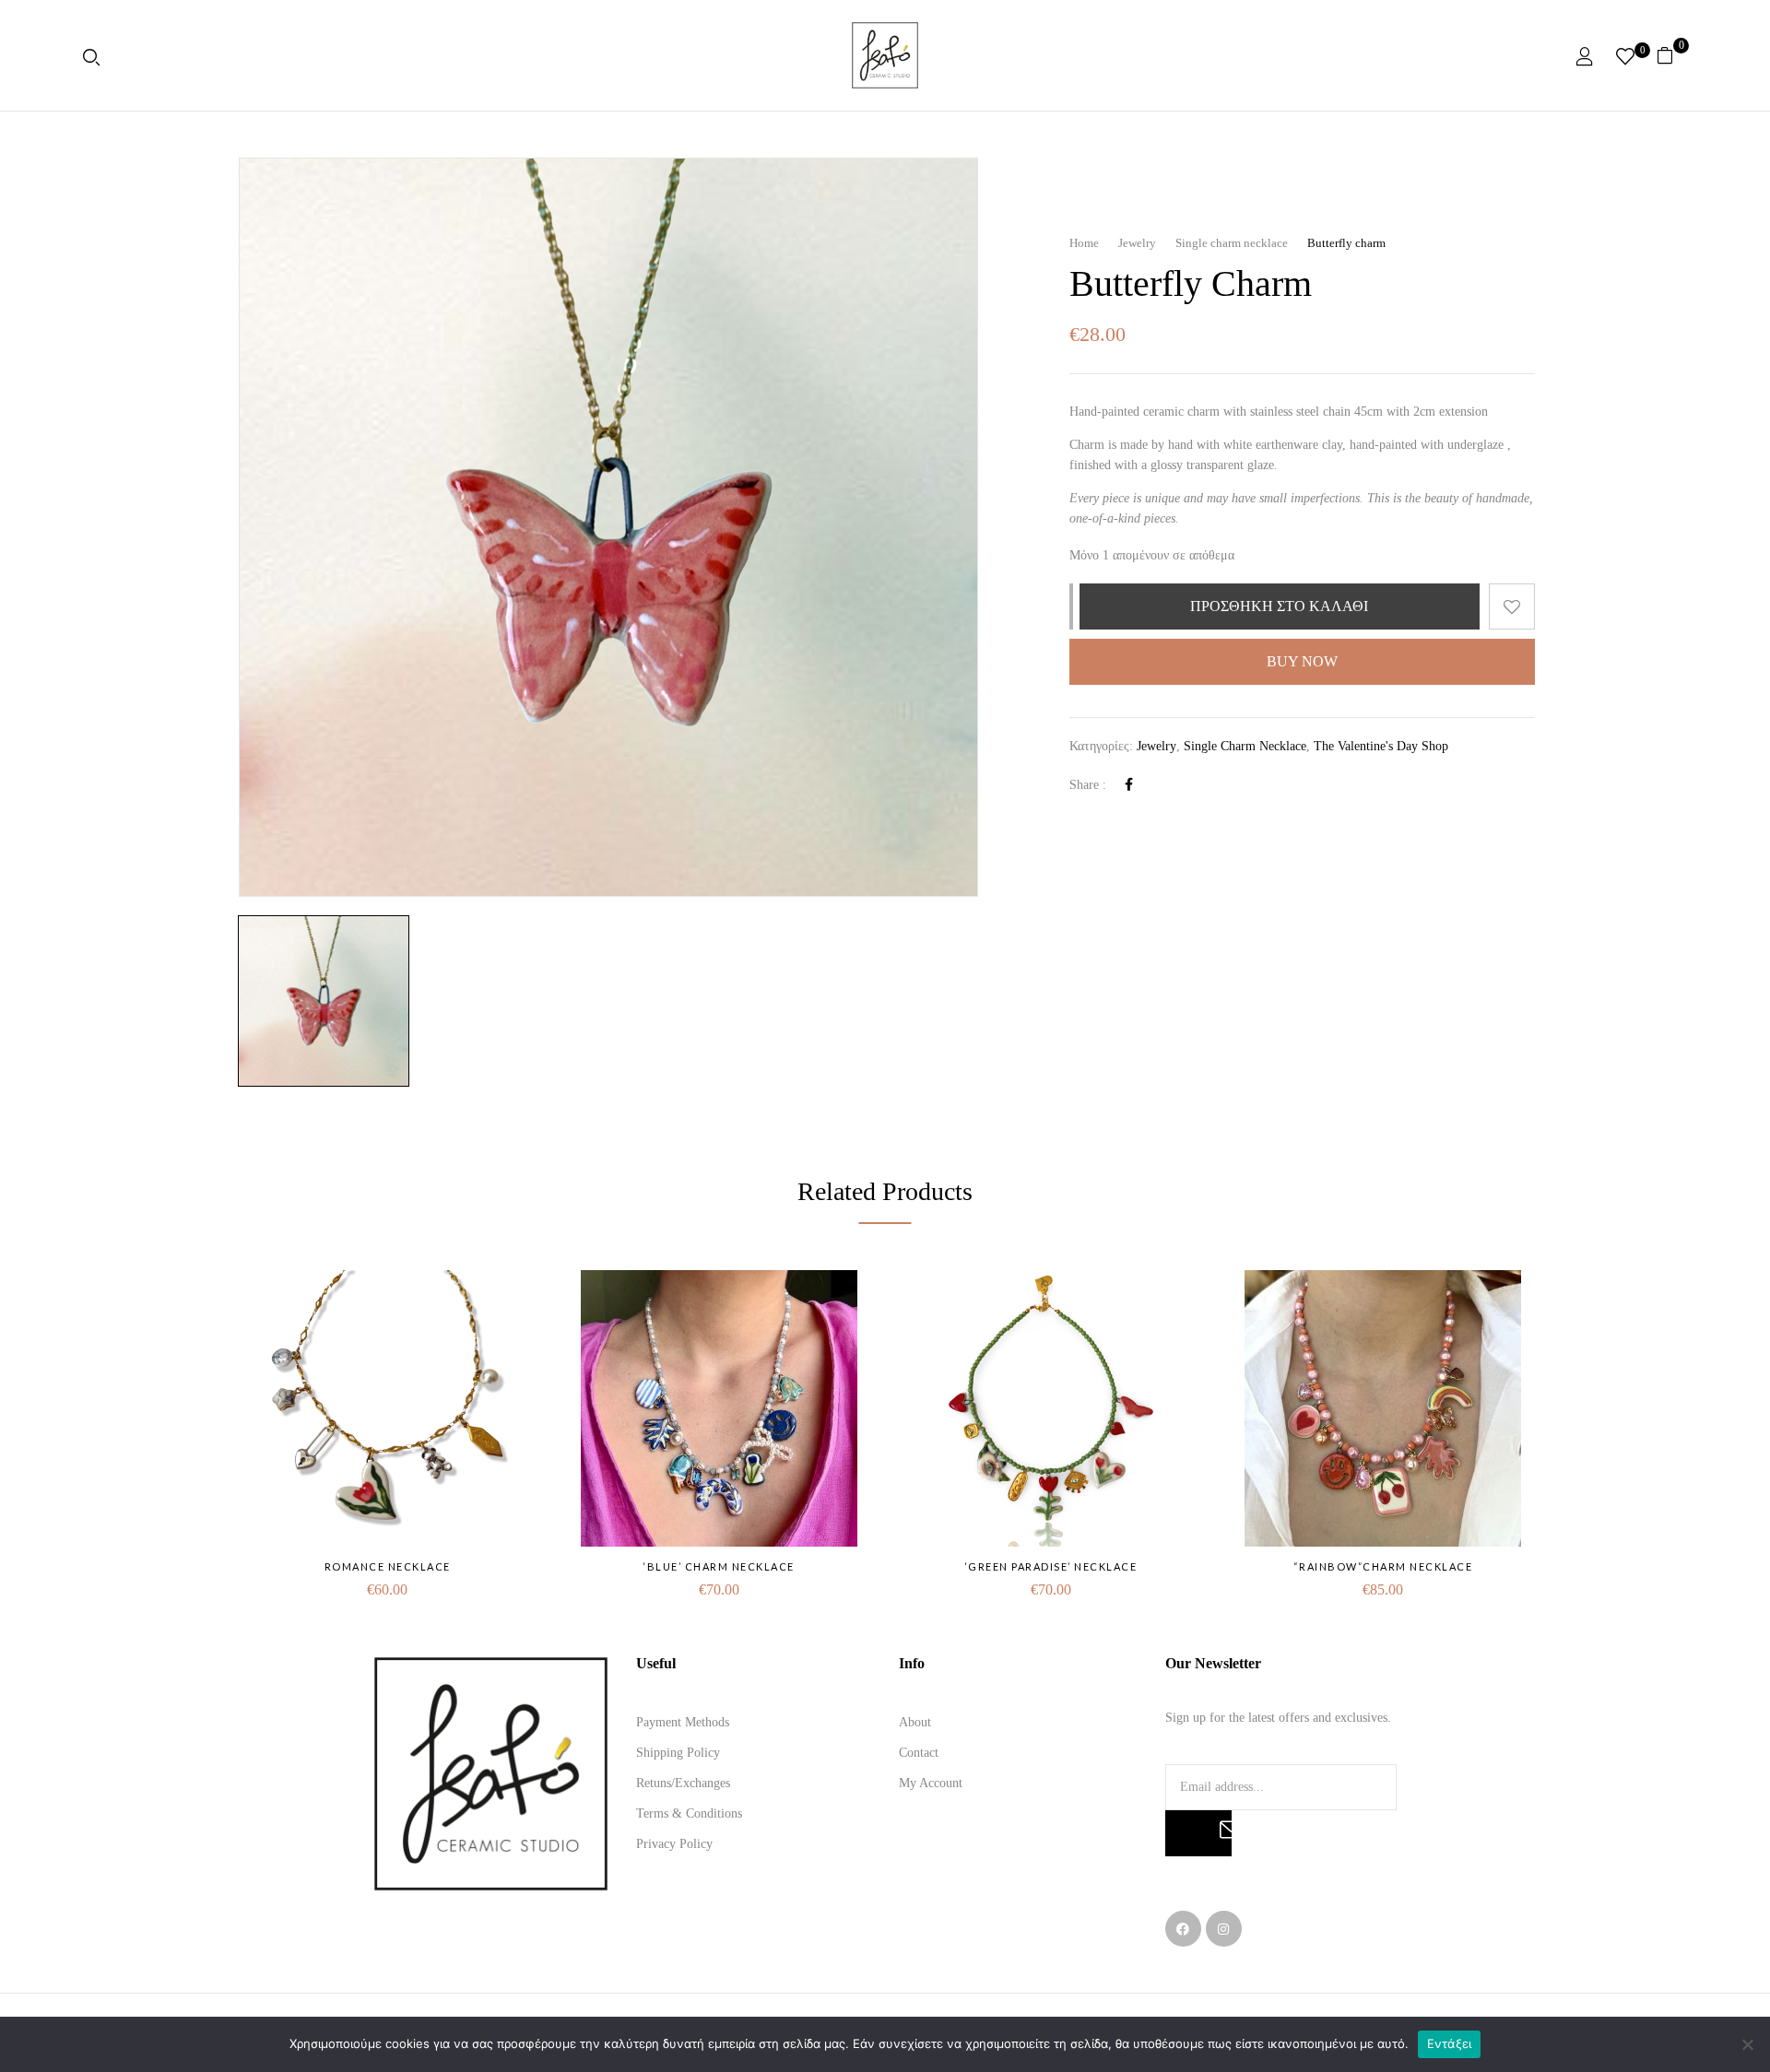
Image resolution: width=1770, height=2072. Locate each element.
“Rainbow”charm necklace (1383, 1566)
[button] (1672, 55)
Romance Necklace (388, 1566)
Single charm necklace (1232, 243)
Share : (1088, 785)
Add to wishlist (1512, 606)
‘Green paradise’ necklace (1051, 1566)
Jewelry (1137, 243)
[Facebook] (1129, 785)
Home (1084, 243)
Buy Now (1302, 661)
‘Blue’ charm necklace (719, 1566)
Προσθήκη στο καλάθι (1279, 606)
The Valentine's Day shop (1381, 746)
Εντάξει (1450, 2043)
